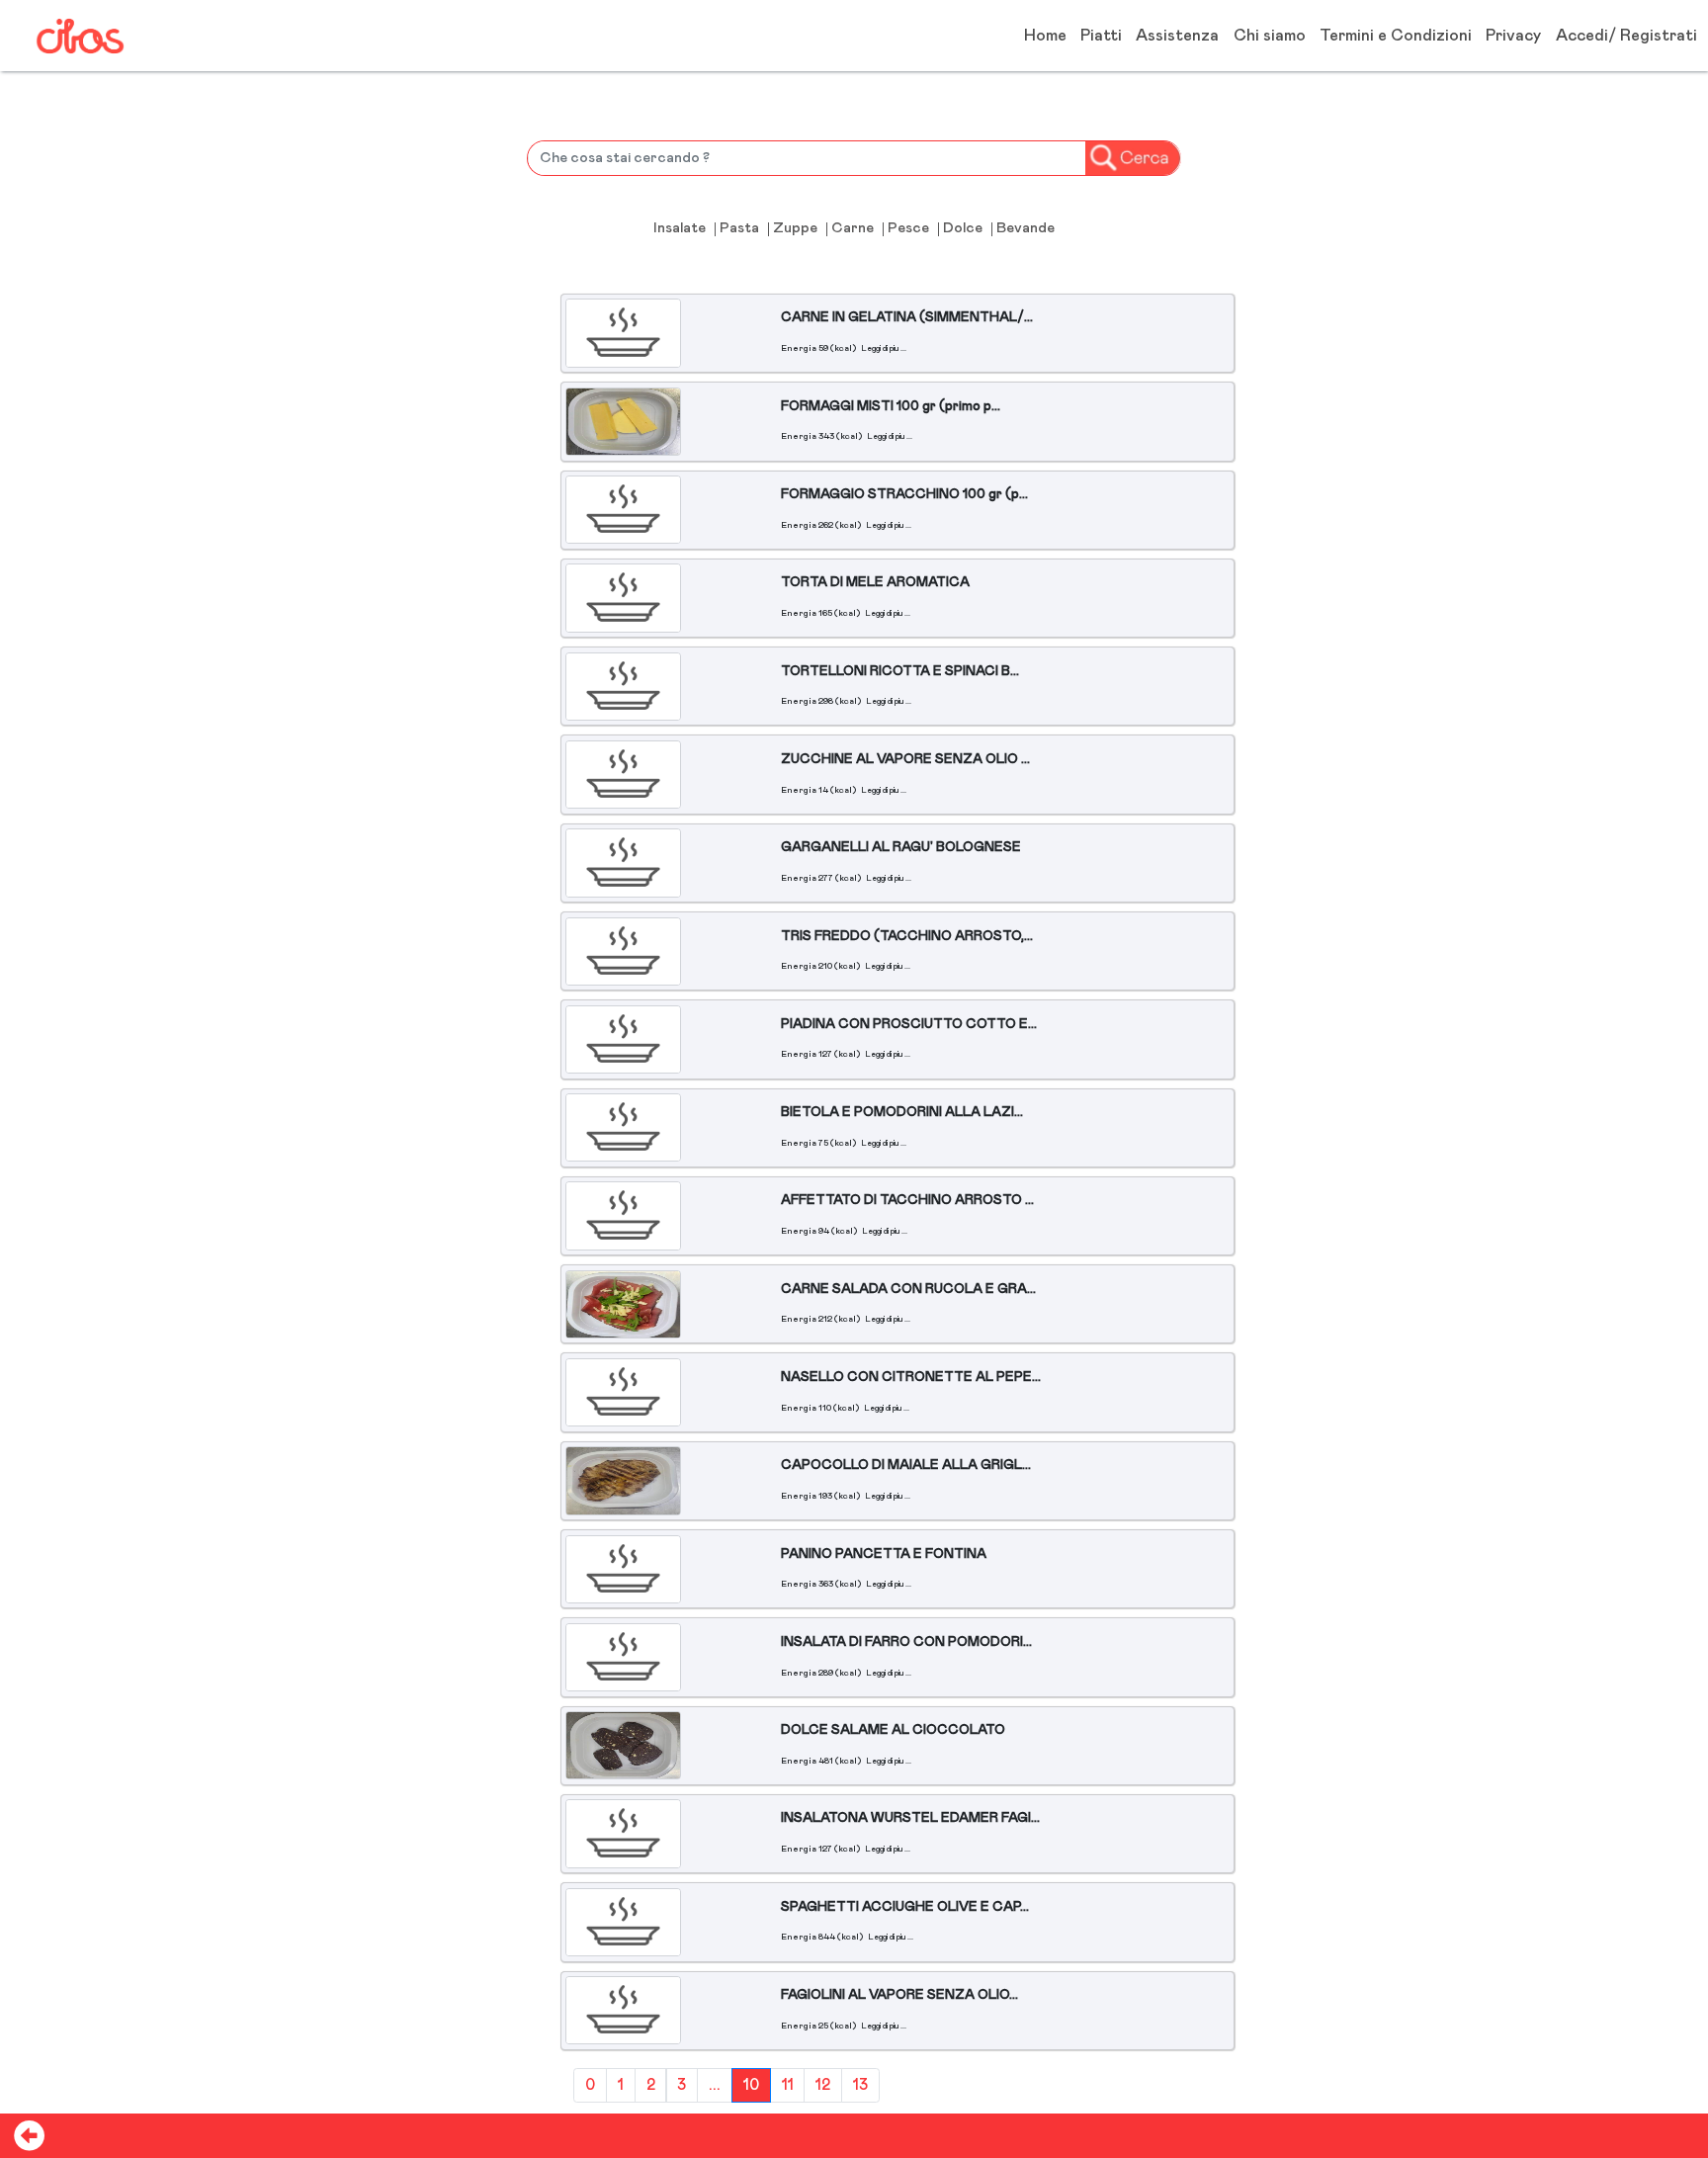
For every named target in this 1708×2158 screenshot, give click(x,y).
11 (788, 2085)
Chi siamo (1270, 36)
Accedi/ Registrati (1626, 36)
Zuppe (795, 229)
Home (1045, 36)
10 (751, 2085)
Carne (853, 229)
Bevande (1025, 229)
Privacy (1513, 36)
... (715, 2085)
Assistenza (1177, 36)
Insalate (680, 229)
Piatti (1101, 36)
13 (860, 2085)
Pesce (908, 229)
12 (823, 2085)
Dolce (963, 229)
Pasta (739, 229)
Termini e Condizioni (1396, 36)
